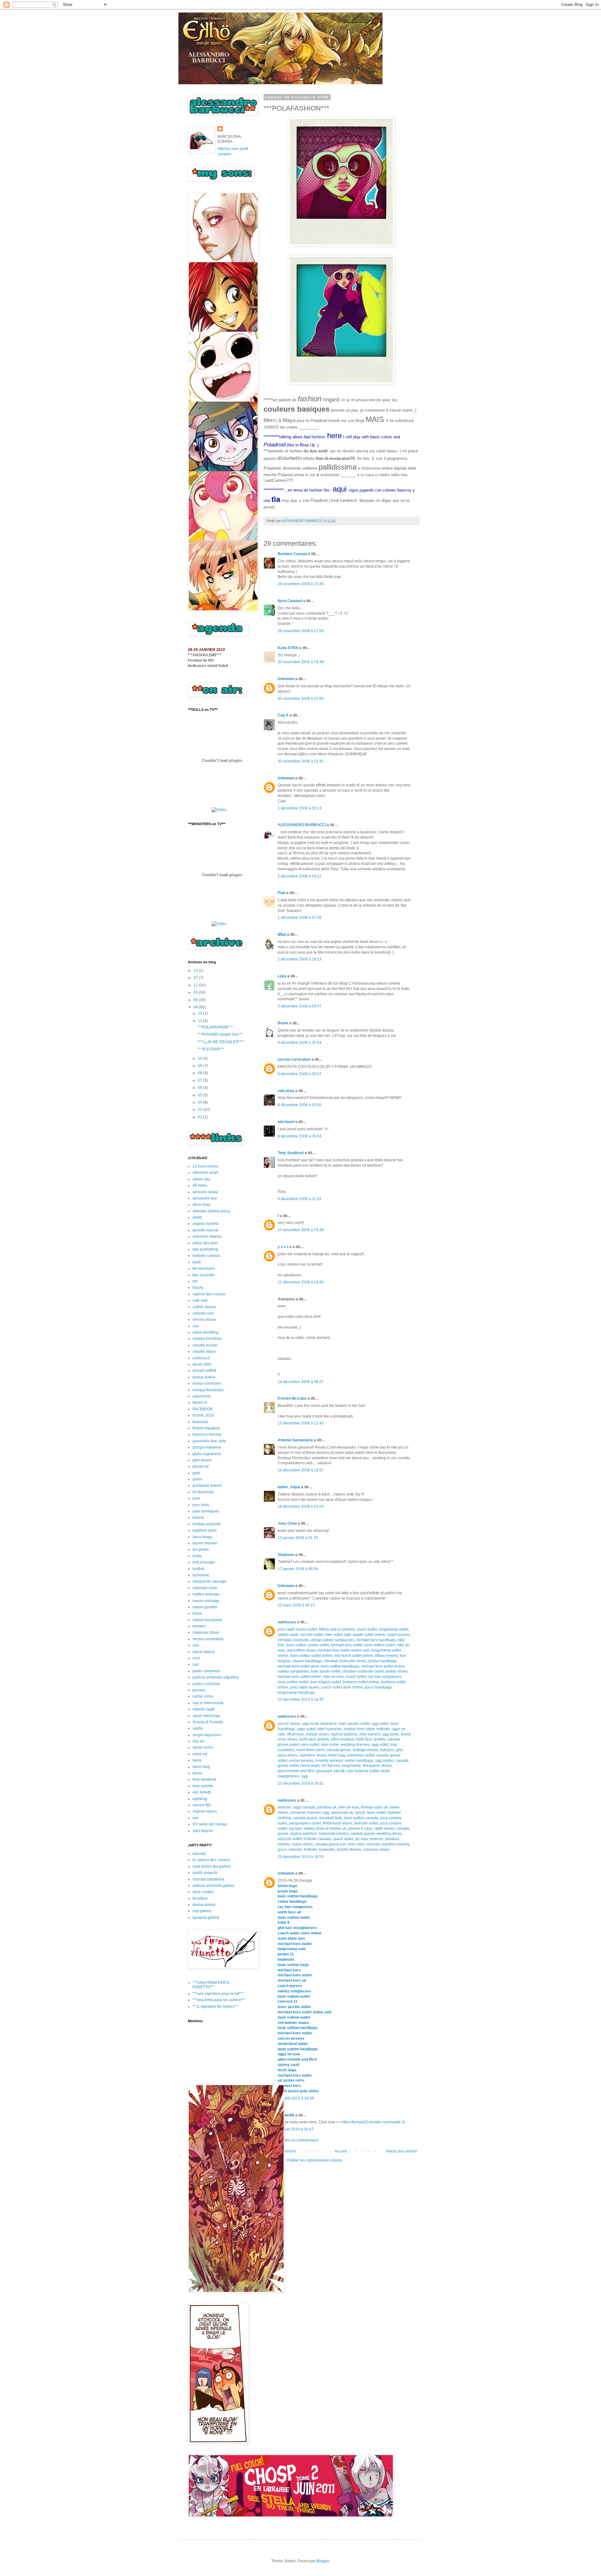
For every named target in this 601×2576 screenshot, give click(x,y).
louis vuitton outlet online (311, 1656)
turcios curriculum (294, 1059)
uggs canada (304, 1807)
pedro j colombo (206, 1684)
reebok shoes (317, 1734)
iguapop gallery (206, 1918)
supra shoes (303, 1844)
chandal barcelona (208, 1879)
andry (197, 1217)
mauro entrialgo (206, 1601)
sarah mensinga (206, 1716)
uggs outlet (306, 1729)
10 (196, 992)
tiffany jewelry (386, 1656)
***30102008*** (211, 1049)
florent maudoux (206, 1428)
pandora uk (327, 1807)
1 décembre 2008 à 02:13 (300, 808)
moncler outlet (366, 1823)
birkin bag (337, 1755)
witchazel (286, 1122)
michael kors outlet (347, 1645)
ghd (399, 1750)
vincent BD (202, 1805)
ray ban (295, 1829)
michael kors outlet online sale (344, 1650)
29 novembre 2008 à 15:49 (301, 584)
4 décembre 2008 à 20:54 (300, 1043)
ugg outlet (380, 1724)
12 (196, 978)
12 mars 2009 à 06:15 (296, 1605)
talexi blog (201, 1767)
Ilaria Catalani (290, 601)
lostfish (198, 1569)
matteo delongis (206, 1594)
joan (196, 1498)
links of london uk (331, 1829)
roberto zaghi (204, 1709)
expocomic (202, 1396)
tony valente (203, 1786)
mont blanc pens (311, 1750)
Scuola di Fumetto (208, 1722)
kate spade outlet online (365, 1635)
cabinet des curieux (209, 1294)
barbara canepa (206, 1256)
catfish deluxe (204, 1307)
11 (196, 985)
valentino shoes (313, 1755)
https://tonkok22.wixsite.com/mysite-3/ (373, 2122)
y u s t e (285, 1247)
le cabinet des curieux (211, 1860)
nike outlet (334, 1635)
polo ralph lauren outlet (297, 1629)
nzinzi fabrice (204, 1652)
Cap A (283, 715)
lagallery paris (205, 1530)
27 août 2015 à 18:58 (296, 2098)
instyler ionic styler (359, 1729)
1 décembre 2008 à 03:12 (300, 876)
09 (196, 1000)
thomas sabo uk (374, 1807)
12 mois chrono (206, 1166)
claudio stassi (204, 1351)
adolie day (201, 1179)
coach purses (398, 1635)
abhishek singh (205, 1173)
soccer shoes (289, 1724)
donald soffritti (204, 1371)
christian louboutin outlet (363, 1671)
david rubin (202, 1364)
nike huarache (330, 1729)
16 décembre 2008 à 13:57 (301, 1470)
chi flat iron (331, 1766)
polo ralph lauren (305, 1687)
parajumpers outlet (305, 1823)
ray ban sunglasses (385, 1677)
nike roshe (330, 1745)
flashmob (200, 1422)
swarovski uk (342, 1813)
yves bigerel (203, 1831)
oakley (309, 1829)
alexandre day (205, 1198)
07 (200, 1080)
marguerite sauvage (210, 1581)
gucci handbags (378, 1687)
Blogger (323, 2561)
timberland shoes (337, 1823)
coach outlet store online (342, 1687)
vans (361, 1844)
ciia (195, 1326)
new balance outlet (363, 1771)
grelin (197, 1479)
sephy (198, 1728)
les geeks (201, 1549)
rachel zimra (203, 1696)
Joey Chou (287, 1523)
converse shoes (377, 1850)
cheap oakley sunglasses (332, 1640)
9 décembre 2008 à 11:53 (299, 1199)
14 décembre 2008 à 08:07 (301, 1382)
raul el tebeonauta (208, 1703)
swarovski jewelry (334, 1834)
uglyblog (200, 1799)
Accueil (341, 2151)
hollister (383, 1729)
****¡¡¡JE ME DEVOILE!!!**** (221, 1042)
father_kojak (289, 1487)
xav (195, 1818)
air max (362, 1839)
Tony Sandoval (291, 1153)
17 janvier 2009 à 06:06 (298, 1569)
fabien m (200, 1402)
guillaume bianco (207, 1486)
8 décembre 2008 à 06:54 (300, 1136)
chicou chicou (204, 1319)
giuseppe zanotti (331, 1771)
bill (195, 1281)
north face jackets (314, 1739)
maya (197, 1613)
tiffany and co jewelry (337, 1629)
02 (200, 1117)
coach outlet (367, 1629)
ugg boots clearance (319, 1724)
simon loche (203, 1747)
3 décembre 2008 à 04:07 (300, 1006)
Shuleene (286, 1555)
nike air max (333, 1677)
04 (200, 1102)
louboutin (327, 1850)
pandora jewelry (396, 1844)
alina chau (201, 1205)
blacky (198, 1288)
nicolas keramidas (208, 1639)
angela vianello (206, 1224)
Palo (282, 893)
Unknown (286, 679)
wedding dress (389, 1834)
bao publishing (205, 1249)
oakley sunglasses (293, 1671)
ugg (304, 1776)
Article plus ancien (402, 2151)
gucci (282, 1850)
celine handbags (359, 1761)
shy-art (198, 1741)
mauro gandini (205, 1607)
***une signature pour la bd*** (218, 1994)
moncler (284, 1807)
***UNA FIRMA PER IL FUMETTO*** (211, 1985)
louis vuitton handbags (340, 1666)
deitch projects (205, 1873)
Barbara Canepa (292, 554)
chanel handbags (307, 1661)
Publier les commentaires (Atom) (315, 2160)
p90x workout (342, 1739)
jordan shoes (397, 1671)
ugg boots (391, 1734)
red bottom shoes (301, 1650)
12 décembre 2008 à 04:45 (301, 1282)
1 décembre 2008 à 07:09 (300, 918)
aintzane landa (205, 1192)
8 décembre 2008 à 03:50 (300, 1105)
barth (197, 1262)
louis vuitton (296, 1645)
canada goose (339, 1750)
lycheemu (201, 1575)
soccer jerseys (301, 1761)
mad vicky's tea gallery (212, 1866)
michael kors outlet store (298, 1666)
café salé (200, 1300)
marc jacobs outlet (354, 1724)
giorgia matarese (207, 1447)
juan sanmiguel (206, 1511)
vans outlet (310, 1745)
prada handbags (383, 1661)
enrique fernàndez (208, 1390)
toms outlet (376, 1813)
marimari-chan (205, 1588)
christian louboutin (293, 1640)
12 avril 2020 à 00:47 (296, 2129)
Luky (282, 976)
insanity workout (329, 1761)
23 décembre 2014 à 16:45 (301, 1699)
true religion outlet (326, 1682)
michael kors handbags (376, 1640)
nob (196, 1645)
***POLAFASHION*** (215, 1027)
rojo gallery (202, 1911)
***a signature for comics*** (216, 2006)
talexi (197, 1760)
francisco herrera (207, 1434)
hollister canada (317, 1839)
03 (200, 1110)
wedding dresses (355, 1745)
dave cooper (203, 1892)
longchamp (351, 1766)
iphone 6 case (360, 1829)
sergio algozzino (207, 1735)
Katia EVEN (288, 648)
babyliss (387, 1750)
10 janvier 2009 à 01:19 (298, 1538)
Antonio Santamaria (295, 1440)
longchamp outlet (393, 1629)
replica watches (344, 1734)
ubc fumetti (202, 1792)
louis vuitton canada (361, 1818)
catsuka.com (203, 1313)
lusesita (199, 1854)
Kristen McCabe (292, 1398)
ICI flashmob (203, 1492)
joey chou (201, 1505)
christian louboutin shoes (345, 1661)
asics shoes (288, 1755)
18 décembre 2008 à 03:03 (301, 1507)
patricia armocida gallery (213, 1886)
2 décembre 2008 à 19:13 (300, 959)
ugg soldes (384, 1761)
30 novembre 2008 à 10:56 (301, 699)
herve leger (310, 1766)
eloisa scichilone (207, 1383)
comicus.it (201, 1358)
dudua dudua (204, 1377)
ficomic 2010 (203, 1415)
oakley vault (288, 1635)
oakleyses (287, 1622)
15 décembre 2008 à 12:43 (301, 1423)
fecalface (200, 1898)
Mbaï (282, 934)
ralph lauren (384, 1829)
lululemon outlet (361, 1755)
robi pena (286, 1091)
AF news (200, 1185)
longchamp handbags (296, 1693)
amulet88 (286, 2115)
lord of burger (204, 1562)
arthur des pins (205, 1243)
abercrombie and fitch (296, 1771)
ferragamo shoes (377, 1766)
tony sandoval (204, 1779)
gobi (196, 1473)
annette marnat (205, 1230)
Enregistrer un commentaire (295, 2140)
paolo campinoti (206, 1671)
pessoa (199, 1690)
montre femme (349, 1850)
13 (196, 971)
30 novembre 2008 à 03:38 (301, 662)
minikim (199, 1626)
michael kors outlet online (383, 1666)
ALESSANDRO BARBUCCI (302, 825)
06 (200, 1088)
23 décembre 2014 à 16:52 (301, 1783)
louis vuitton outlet (380, 1645)
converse (298, 1813)
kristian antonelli (206, 1524)
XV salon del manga (210, 1824)
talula (197, 1773)
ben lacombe (204, 1275)
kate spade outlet (326, 1671)
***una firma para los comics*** (219, 2000)
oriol (196, 1658)
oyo (196, 1664)
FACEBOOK (203, 1409)
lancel (360, 1813)
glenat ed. (201, 1466)
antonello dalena (207, 1236)
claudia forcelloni (207, 1339)
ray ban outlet (311, 1635)
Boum (283, 1023)
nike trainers (370, 1734)
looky (197, 1556)
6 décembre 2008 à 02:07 (300, 1074)
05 (200, 1095)
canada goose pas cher (335, 1844)
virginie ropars (205, 1811)
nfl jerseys (295, 1734)
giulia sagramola (207, 1454)
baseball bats (331, 1818)
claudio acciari (205, 1345)
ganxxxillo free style (209, 1441)
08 (196, 1007)
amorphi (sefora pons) (211, 1211)
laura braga (202, 1537)
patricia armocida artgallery (216, 1677)
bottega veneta (365, 1750)
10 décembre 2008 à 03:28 (301, 1230)
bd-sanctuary (204, 1268)
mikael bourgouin (207, 1620)
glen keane (202, 1460)
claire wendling (205, 1332)
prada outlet (318, 1645)
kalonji (198, 1517)
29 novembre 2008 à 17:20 (301, 631)
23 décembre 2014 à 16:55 (301, 1857)
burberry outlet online (361, 1682)
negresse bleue (206, 1632)
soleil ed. (200, 1754)
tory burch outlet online (354, 1656)
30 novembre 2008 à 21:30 (301, 761)
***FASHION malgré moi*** (220, 1034)
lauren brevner (205, 1543)
